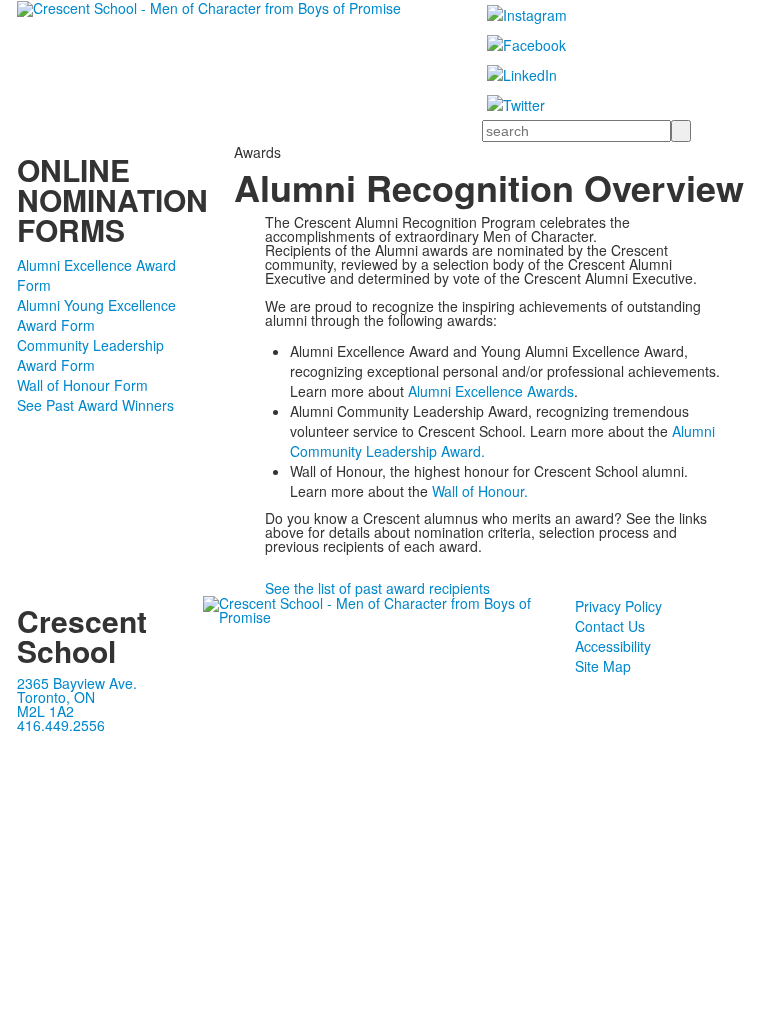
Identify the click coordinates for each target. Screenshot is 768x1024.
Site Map (603, 666)
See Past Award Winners (95, 405)
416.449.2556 (61, 725)
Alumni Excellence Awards (491, 391)
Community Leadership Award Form (90, 355)
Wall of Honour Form (82, 385)
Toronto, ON (56, 697)
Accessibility (613, 646)
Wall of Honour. (480, 491)
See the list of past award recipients (377, 588)
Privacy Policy (618, 606)
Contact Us (610, 626)
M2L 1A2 (45, 711)
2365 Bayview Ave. (77, 683)
